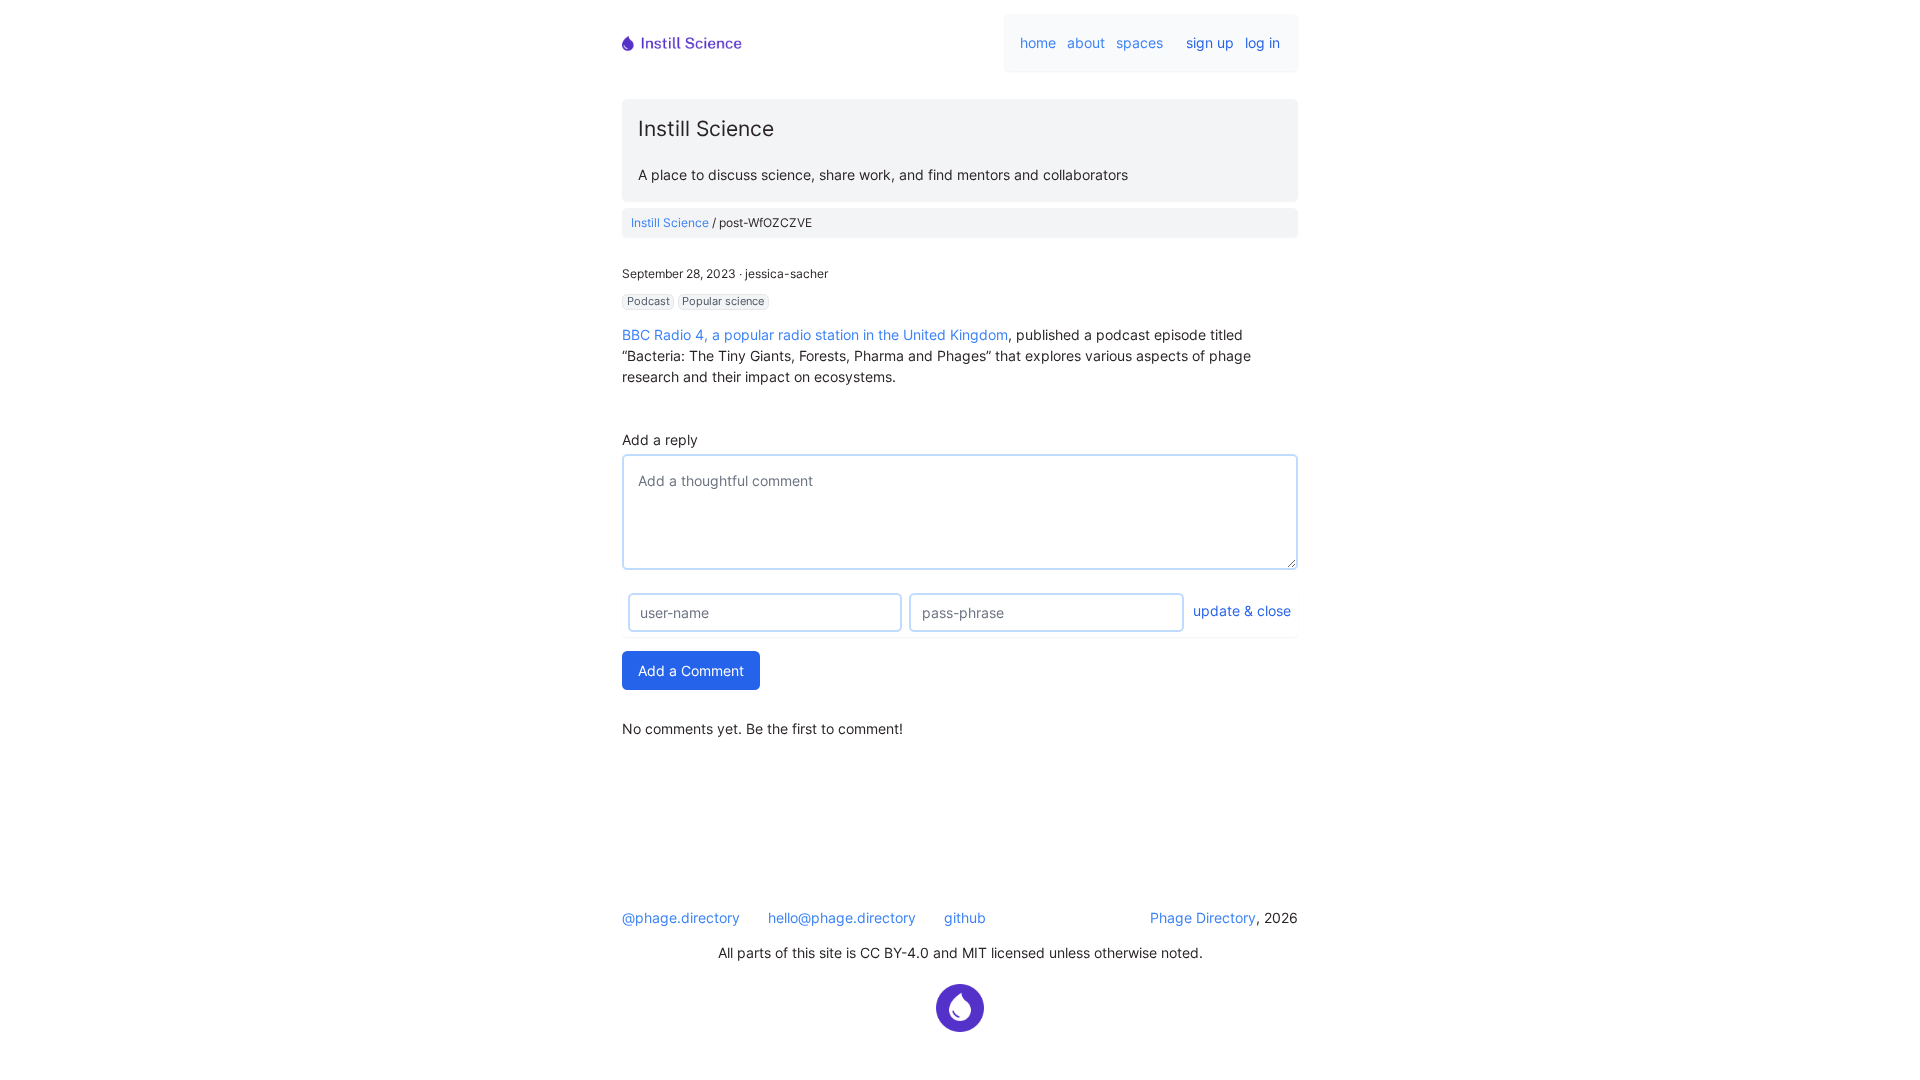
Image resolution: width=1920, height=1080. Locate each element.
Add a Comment (691, 670)
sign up (1210, 42)
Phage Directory (1203, 917)
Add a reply (660, 439)
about (1086, 42)
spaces (1139, 42)
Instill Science (670, 222)
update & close (1242, 610)
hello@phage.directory (842, 917)
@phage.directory (681, 917)
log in (1262, 42)
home (1038, 42)
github (965, 917)
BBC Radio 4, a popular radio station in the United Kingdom (815, 334)
